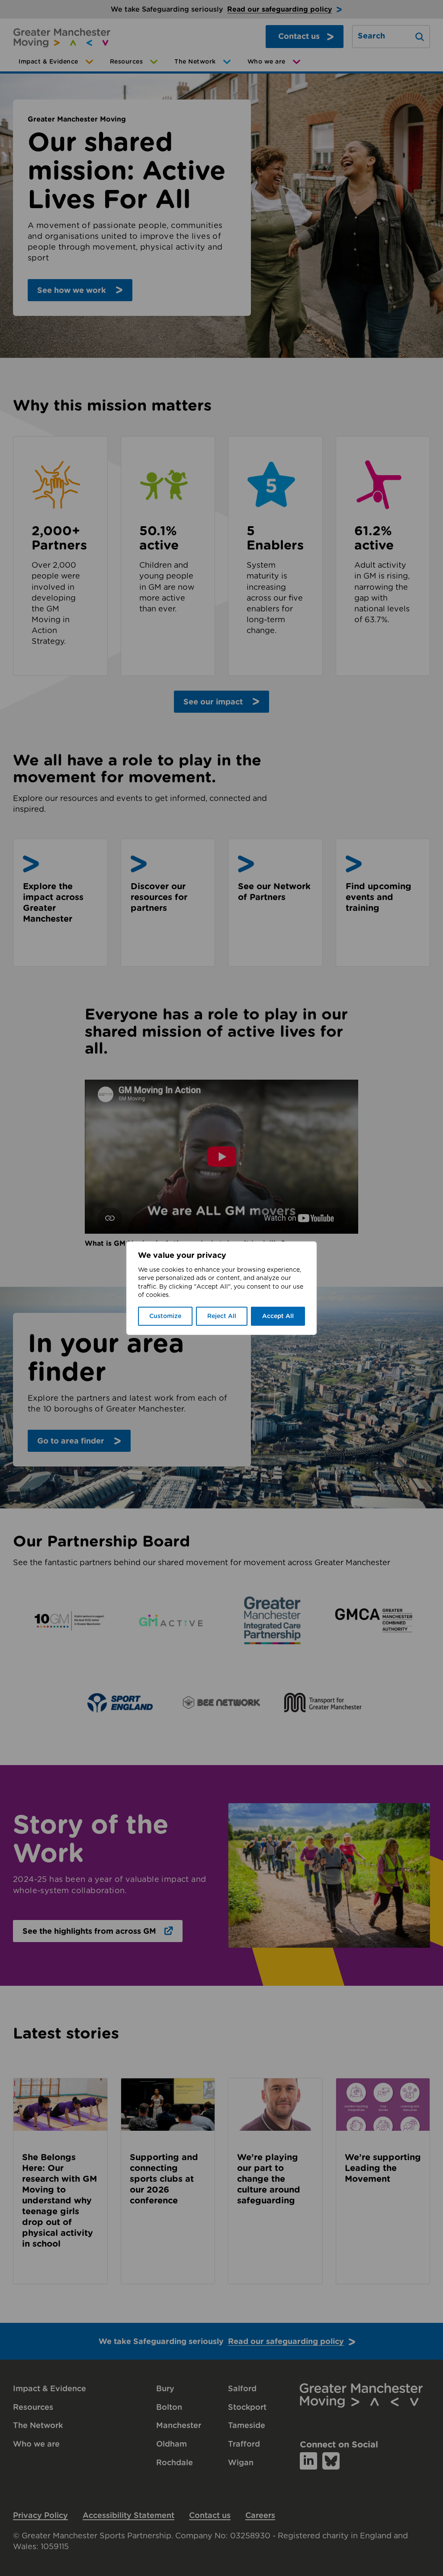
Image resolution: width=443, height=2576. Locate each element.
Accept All (278, 1316)
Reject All (222, 1316)
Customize (165, 1316)
